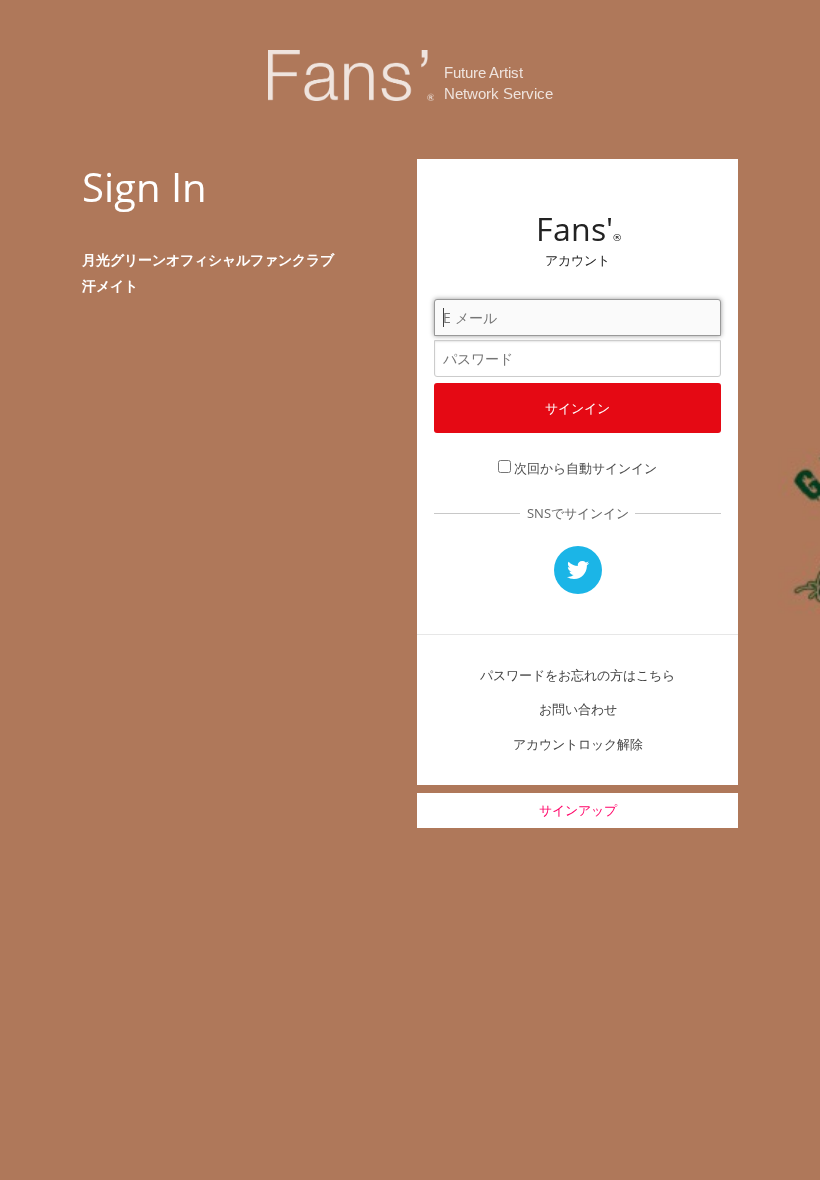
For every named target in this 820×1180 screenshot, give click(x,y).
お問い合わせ (578, 709)
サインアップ (578, 810)
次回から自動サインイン (585, 468)
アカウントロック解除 (578, 744)
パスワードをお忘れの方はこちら (577, 675)
